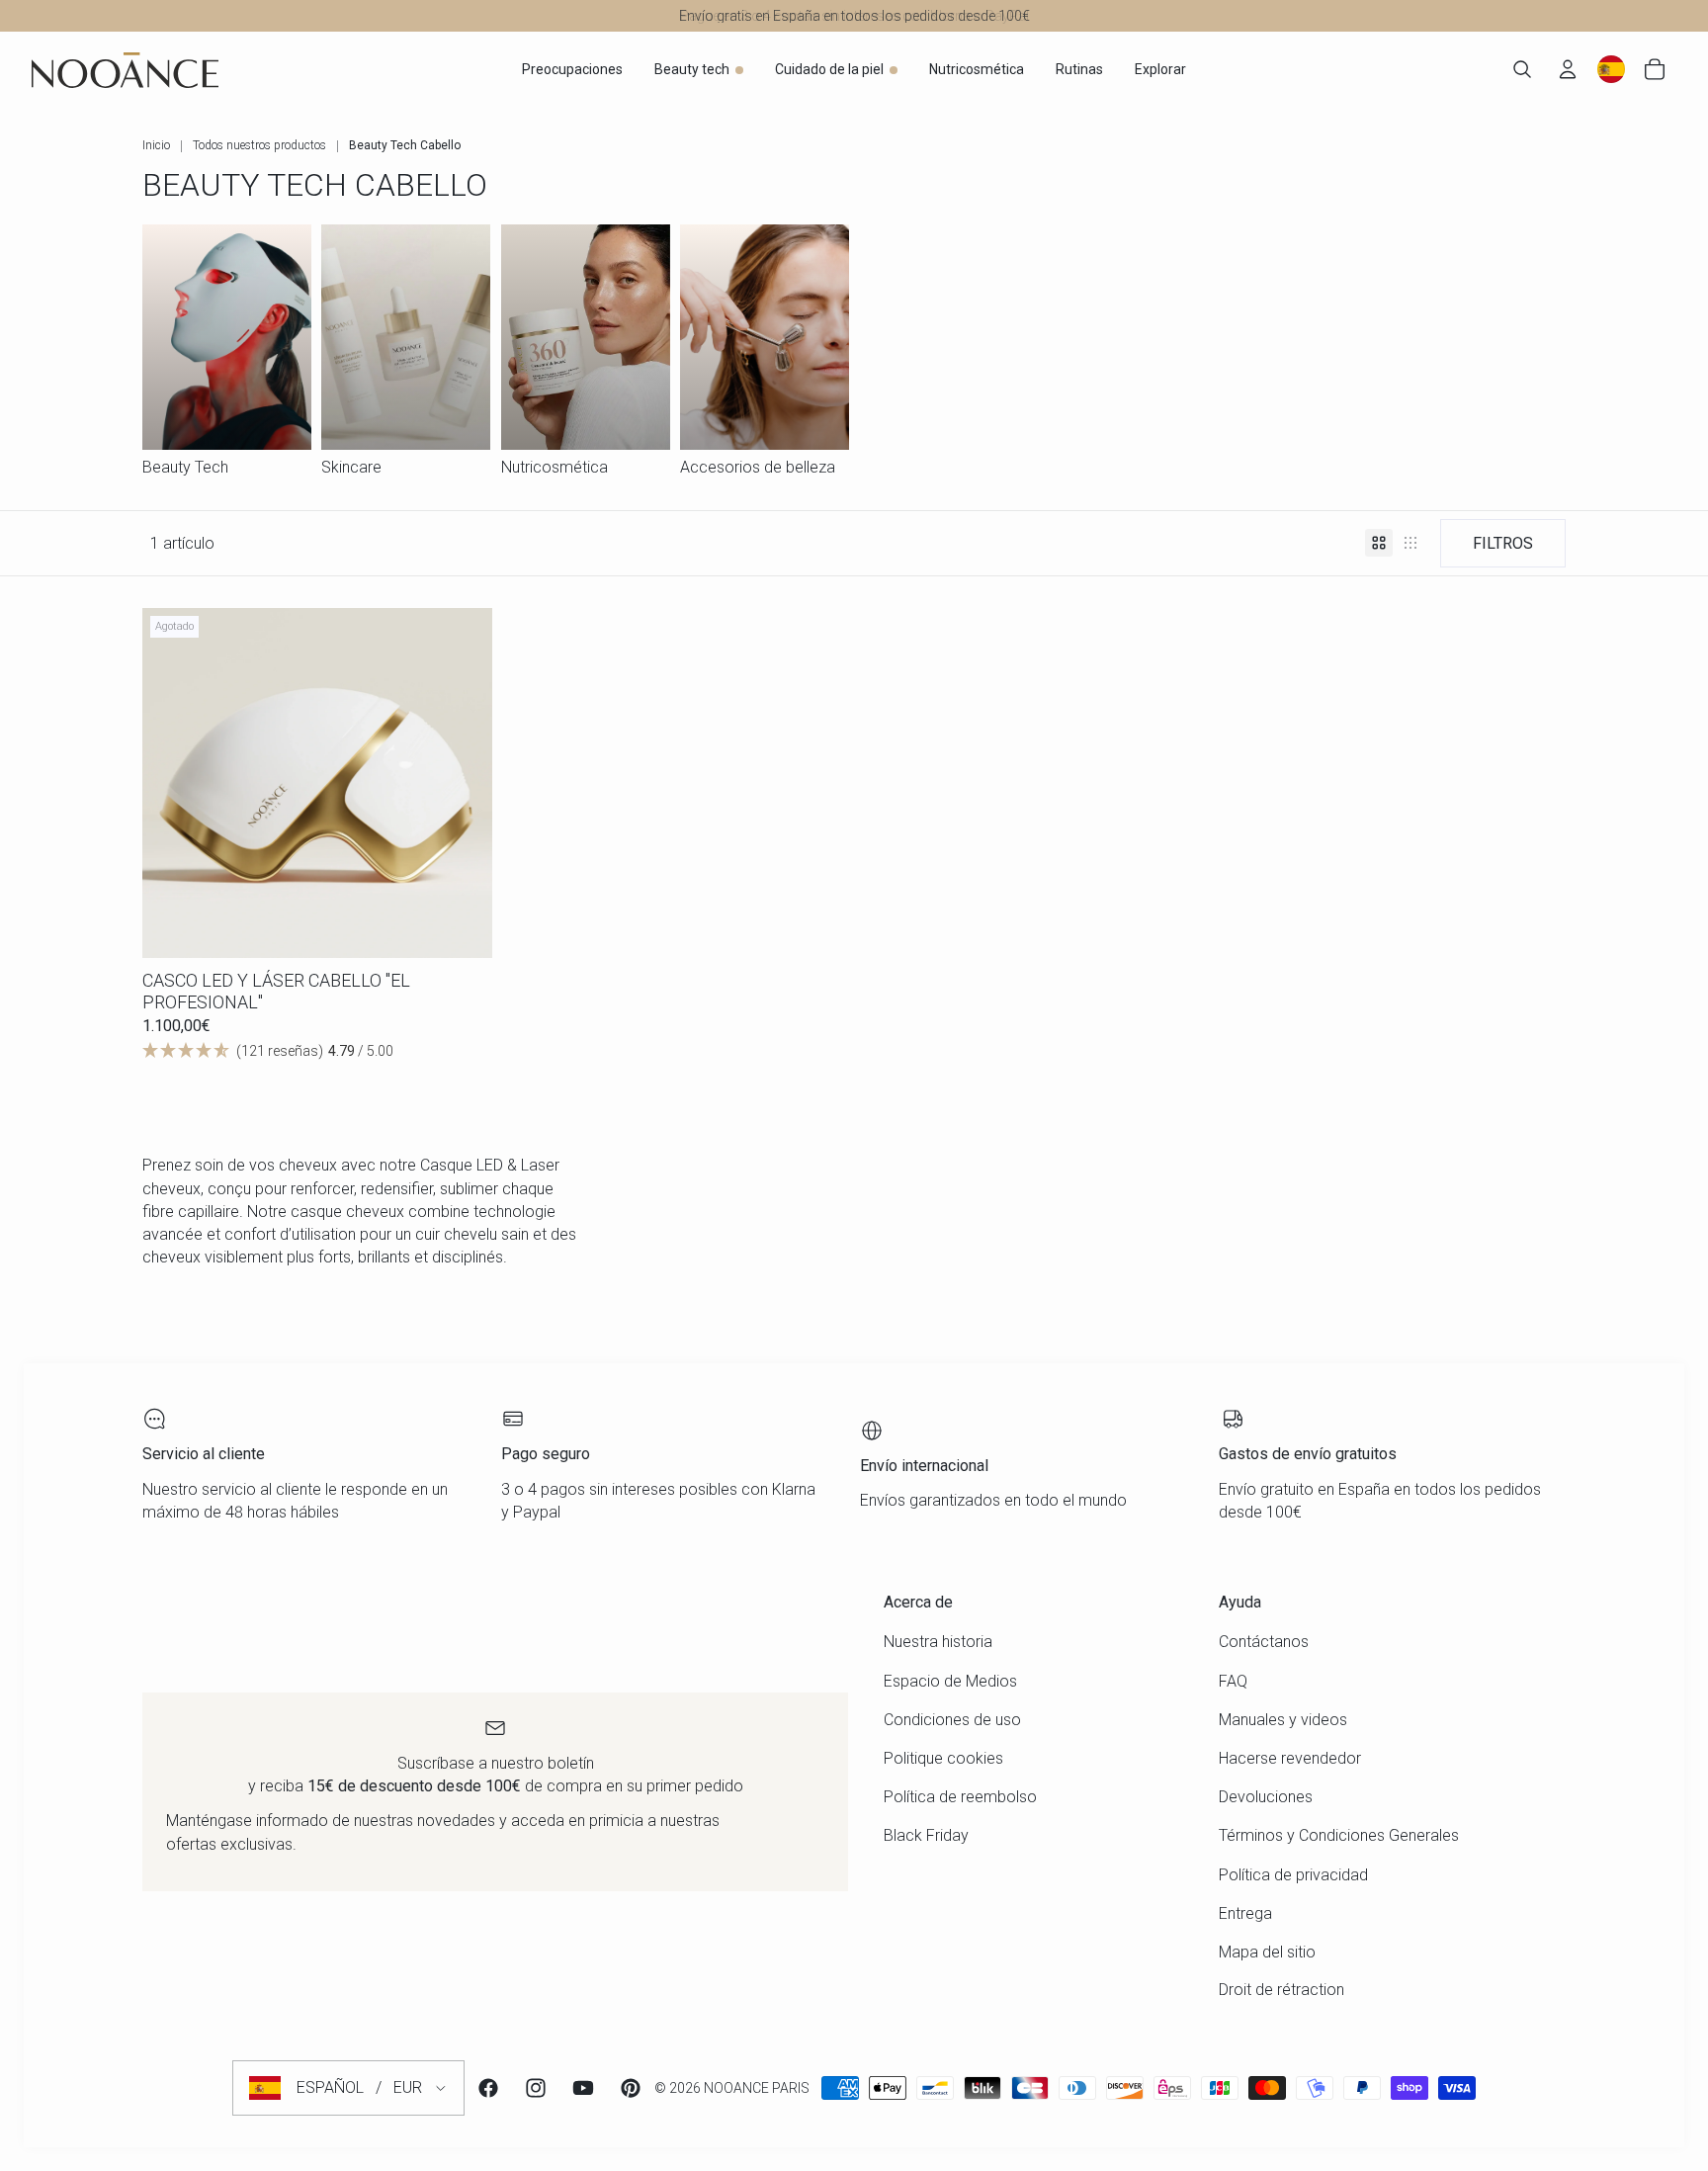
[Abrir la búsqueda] (1522, 69)
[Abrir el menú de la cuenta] (1568, 69)
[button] (317, 1051)
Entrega (1245, 1913)
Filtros (1503, 543)
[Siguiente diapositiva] (463, 783)
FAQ (1233, 1681)
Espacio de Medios (950, 1681)
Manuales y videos (1283, 1720)
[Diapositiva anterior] (172, 783)
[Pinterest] (631, 2088)
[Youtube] (583, 2088)
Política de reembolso (960, 1797)
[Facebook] (488, 2088)
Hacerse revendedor (1290, 1758)
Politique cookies (943, 1758)
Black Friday (926, 1835)
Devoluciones (1266, 1797)
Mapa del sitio (1267, 1952)
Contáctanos (1264, 1642)
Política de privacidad (1293, 1875)
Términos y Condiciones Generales (1339, 1835)
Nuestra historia (938, 1642)
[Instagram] (536, 2088)
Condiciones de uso (952, 1720)
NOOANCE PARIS (757, 2088)
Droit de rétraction (1281, 1990)
